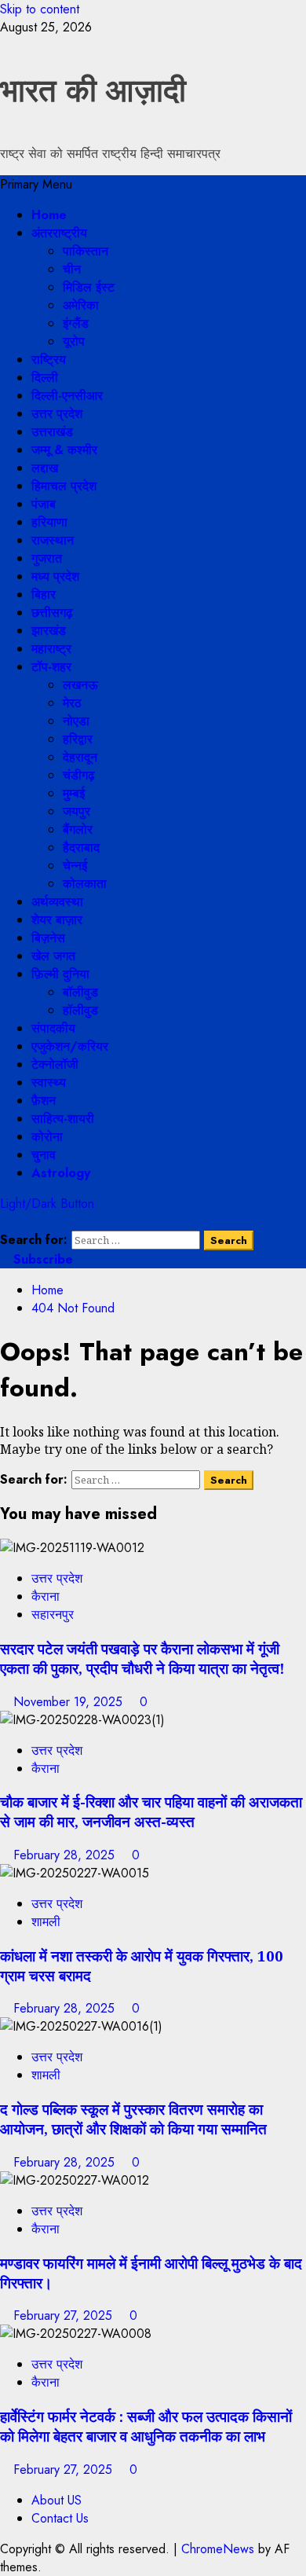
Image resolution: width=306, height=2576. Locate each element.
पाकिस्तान (86, 251)
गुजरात (47, 558)
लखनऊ (80, 685)
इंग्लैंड (76, 323)
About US (56, 2500)
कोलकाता (85, 884)
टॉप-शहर (51, 667)
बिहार (44, 594)
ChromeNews (218, 2549)
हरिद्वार (78, 739)
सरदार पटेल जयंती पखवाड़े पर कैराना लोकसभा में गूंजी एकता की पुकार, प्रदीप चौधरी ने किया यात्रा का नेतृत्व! (142, 1658)
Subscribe (41, 1259)
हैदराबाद (81, 848)
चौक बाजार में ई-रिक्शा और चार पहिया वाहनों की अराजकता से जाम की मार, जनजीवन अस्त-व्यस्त (151, 1811)
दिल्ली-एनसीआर (67, 396)
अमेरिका (81, 305)
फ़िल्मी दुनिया (60, 974)
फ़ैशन (44, 1101)
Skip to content (40, 9)
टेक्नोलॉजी (55, 1064)
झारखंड (49, 631)
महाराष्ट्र (51, 649)
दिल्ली (45, 378)
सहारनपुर (53, 1615)
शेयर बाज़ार (57, 920)
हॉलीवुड (80, 1010)
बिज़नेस (48, 938)
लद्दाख (45, 468)
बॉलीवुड (80, 992)
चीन (72, 269)
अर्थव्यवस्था (57, 902)
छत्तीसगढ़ (52, 613)
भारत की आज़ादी (93, 90)
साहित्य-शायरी (63, 1119)
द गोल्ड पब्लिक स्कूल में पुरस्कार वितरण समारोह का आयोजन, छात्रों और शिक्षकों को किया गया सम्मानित (133, 2119)
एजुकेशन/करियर (70, 1046)
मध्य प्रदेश (55, 576)
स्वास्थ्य (49, 1083)
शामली (46, 1922)
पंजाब (44, 504)
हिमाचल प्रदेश (64, 486)
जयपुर (76, 811)
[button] (36, 184)
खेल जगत (53, 956)
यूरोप (74, 341)
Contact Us (60, 2518)
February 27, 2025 (65, 2315)
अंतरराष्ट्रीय (59, 233)
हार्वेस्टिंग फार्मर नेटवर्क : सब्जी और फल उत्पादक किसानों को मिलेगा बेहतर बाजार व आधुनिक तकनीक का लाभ (146, 2426)
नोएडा (76, 721)
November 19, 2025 (70, 1702)
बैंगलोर (78, 829)
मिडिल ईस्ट (89, 287)
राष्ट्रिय (49, 360)
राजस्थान (53, 540)
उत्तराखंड (52, 432)
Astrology (61, 1173)
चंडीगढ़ (79, 775)
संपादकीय (53, 1028)
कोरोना (47, 1137)
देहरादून (80, 757)
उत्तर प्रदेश (57, 414)
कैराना (46, 1596)
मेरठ (72, 703)
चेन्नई (75, 866)
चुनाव (44, 1155)
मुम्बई (74, 793)
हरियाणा (49, 522)
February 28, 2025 (66, 1855)
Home (49, 215)
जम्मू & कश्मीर (64, 450)
